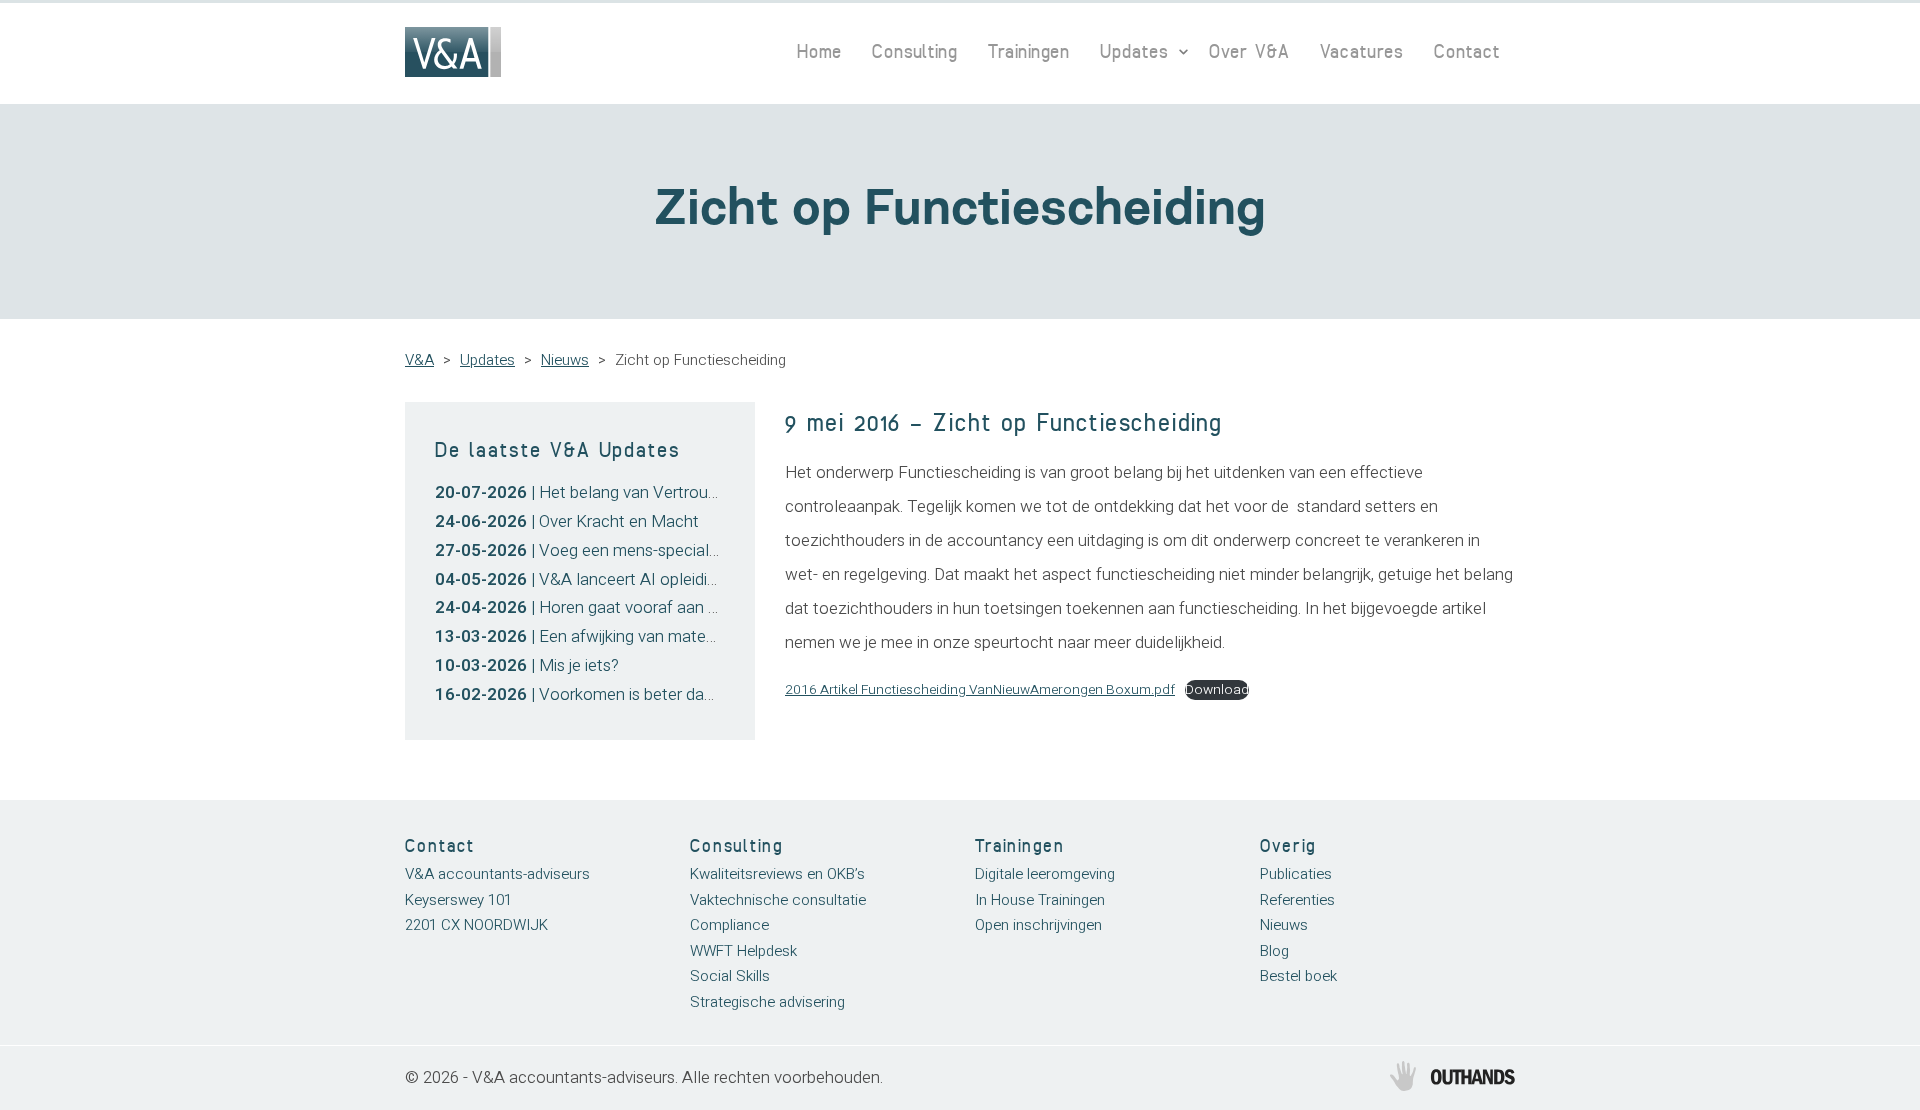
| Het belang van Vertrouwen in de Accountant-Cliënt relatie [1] (710, 492)
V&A (419, 360)
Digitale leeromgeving (1045, 874)
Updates (1134, 52)
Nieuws (565, 360)
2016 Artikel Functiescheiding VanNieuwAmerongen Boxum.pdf (980, 690)
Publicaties (1296, 874)
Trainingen (1029, 52)
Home (819, 52)
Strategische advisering (767, 1002)
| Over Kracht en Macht (567, 521)
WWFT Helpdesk (743, 951)
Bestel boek (1298, 976)
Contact (1467, 52)
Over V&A (1249, 52)
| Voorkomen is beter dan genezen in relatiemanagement (688, 694)
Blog (1274, 951)
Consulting (915, 52)
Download (1217, 690)
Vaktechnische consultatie (778, 900)
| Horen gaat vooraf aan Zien (587, 607)
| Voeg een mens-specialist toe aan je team (639, 550)
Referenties (1297, 900)
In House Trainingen (1040, 900)
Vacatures (1362, 52)
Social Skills (730, 976)
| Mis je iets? (527, 665)
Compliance (729, 925)
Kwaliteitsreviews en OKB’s (777, 874)
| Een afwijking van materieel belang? (616, 636)
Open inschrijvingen (1038, 925)
